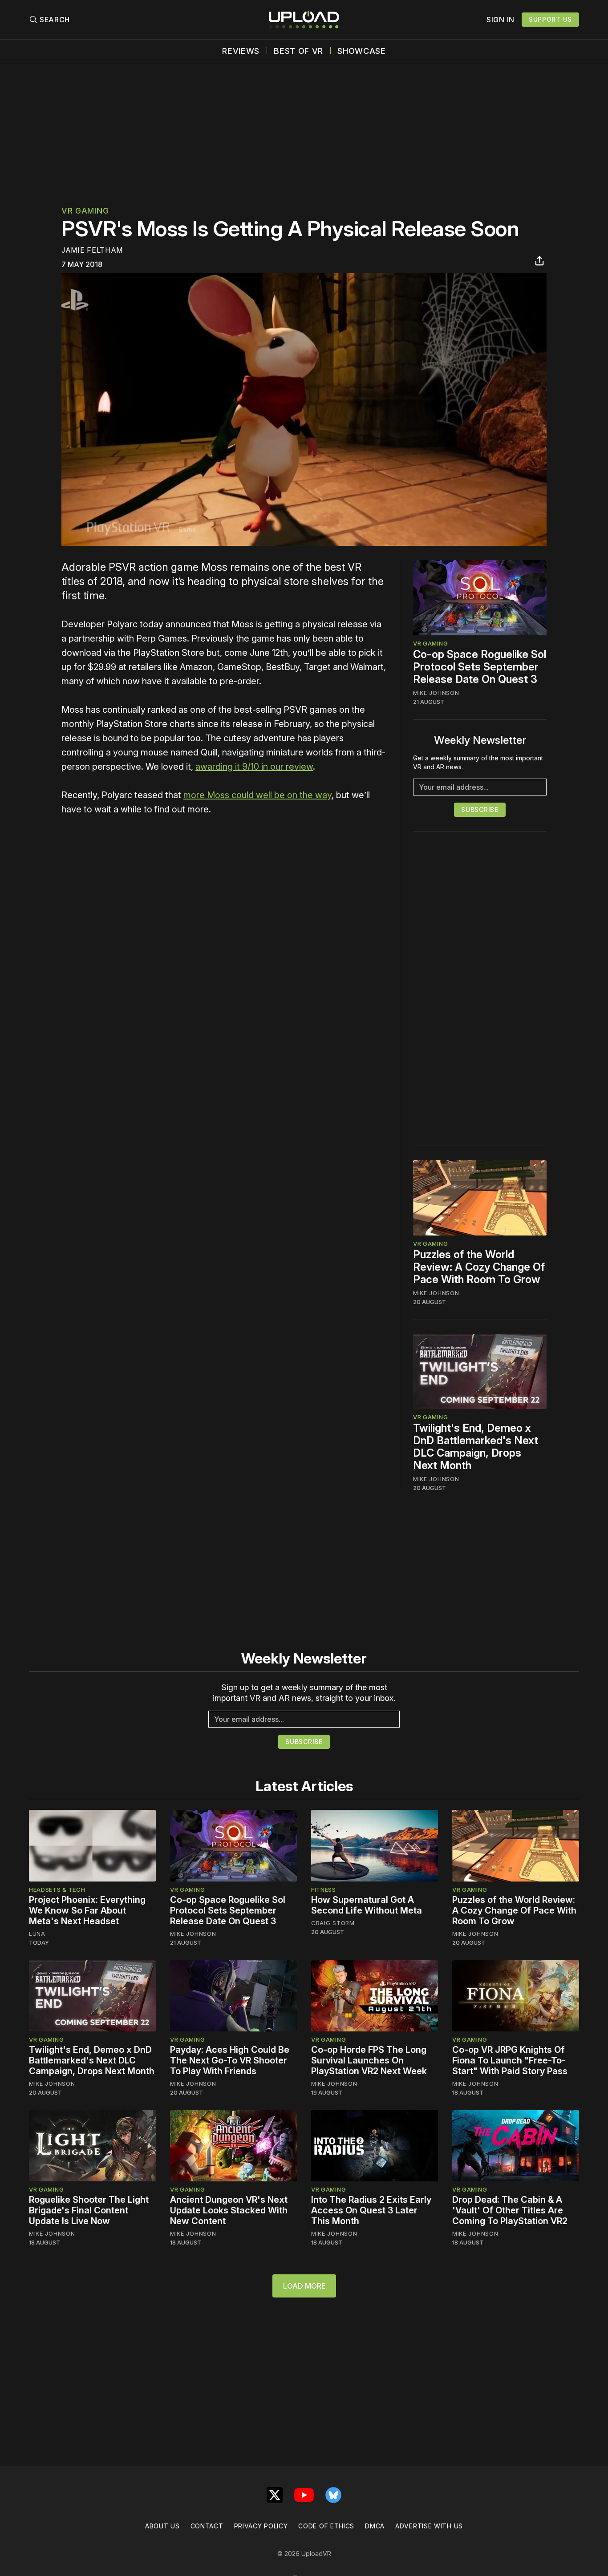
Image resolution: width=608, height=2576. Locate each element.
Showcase (362, 51)
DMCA (375, 2526)
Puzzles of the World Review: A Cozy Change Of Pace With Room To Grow (479, 1267)
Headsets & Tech (57, 1890)
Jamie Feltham (92, 250)
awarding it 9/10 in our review (254, 767)
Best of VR (298, 51)
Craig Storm (333, 1923)
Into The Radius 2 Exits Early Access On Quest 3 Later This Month (371, 2210)
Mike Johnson (436, 693)
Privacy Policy (261, 2526)
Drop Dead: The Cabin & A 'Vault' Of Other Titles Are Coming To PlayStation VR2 (510, 2210)
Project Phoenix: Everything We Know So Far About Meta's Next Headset (87, 1910)
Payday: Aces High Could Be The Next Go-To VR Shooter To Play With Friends (230, 2060)
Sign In (501, 20)
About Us (162, 2526)
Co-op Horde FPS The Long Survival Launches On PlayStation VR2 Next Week (369, 2060)
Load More (304, 2286)
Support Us (550, 19)
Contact (207, 2526)
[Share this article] (539, 261)
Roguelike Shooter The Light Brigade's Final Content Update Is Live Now (89, 2210)
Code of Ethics (326, 2526)
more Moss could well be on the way (257, 795)
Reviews (241, 51)
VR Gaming (85, 211)
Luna (37, 1934)
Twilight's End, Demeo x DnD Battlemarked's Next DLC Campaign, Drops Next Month (476, 1447)
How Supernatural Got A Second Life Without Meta (367, 1905)
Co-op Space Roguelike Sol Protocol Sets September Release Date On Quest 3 (480, 667)
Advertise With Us (429, 2526)
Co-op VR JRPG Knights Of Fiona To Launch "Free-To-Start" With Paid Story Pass (510, 2060)
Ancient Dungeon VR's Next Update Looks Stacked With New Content (229, 2210)
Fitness (324, 1890)
